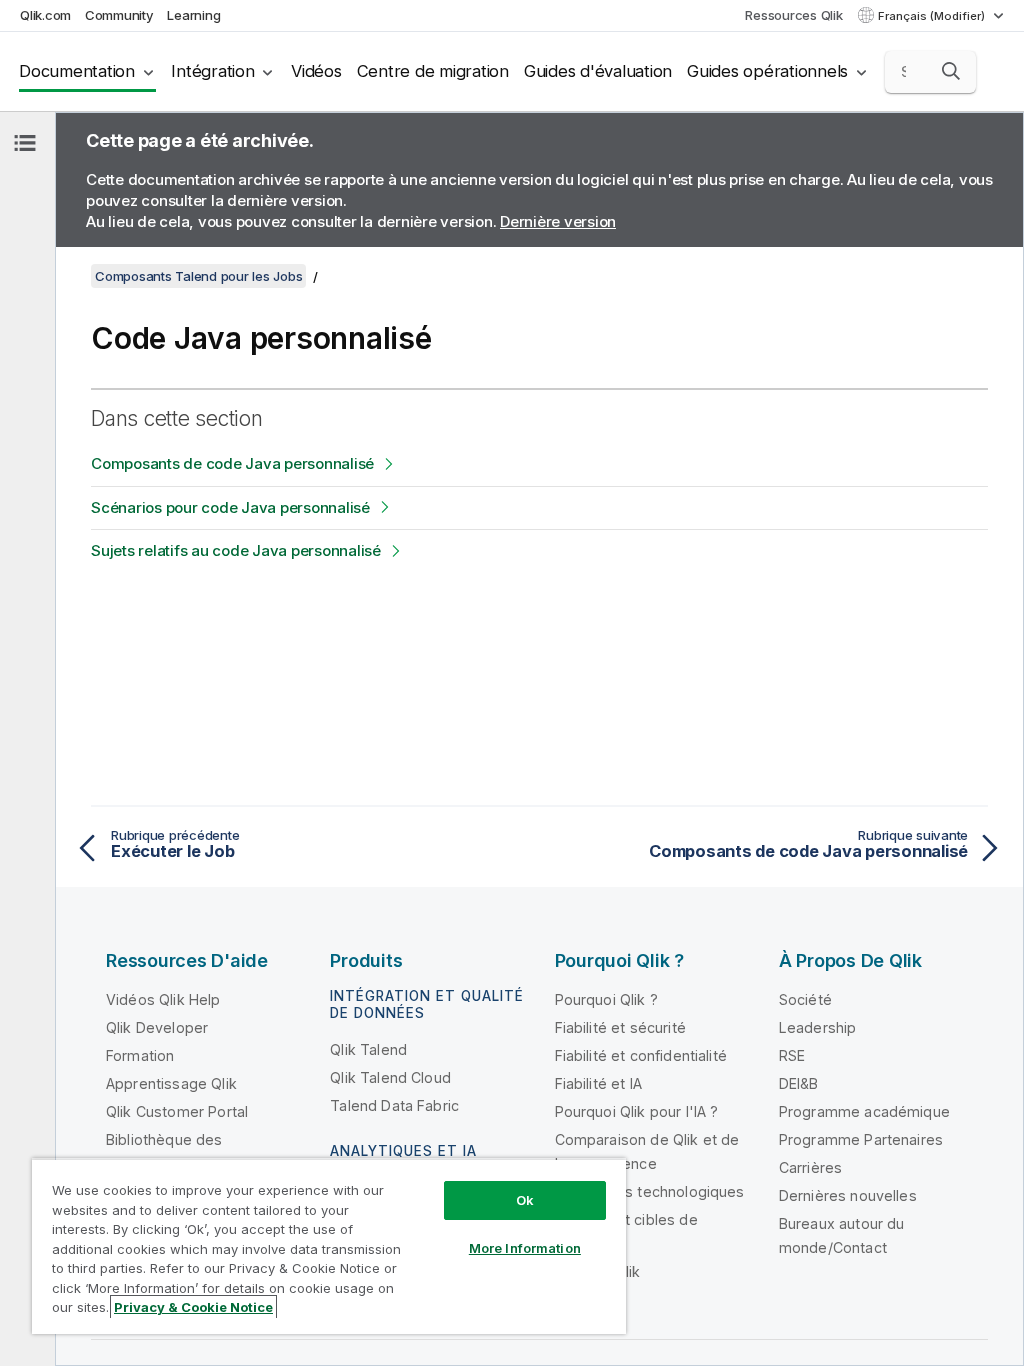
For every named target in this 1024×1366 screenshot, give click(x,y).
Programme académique (864, 1111)
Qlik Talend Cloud (390, 1077)
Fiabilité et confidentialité (641, 1055)
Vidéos (316, 71)
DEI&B (799, 1083)
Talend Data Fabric (394, 1105)
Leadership (818, 1027)
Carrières (810, 1167)
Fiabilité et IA (598, 1083)
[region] (329, 1246)
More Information (525, 1248)
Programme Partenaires (861, 1139)
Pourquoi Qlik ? (606, 999)
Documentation (77, 71)
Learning (193, 15)
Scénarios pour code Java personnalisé (230, 507)
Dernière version (558, 221)
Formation (140, 1055)
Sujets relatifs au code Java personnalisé (236, 550)
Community (119, 15)
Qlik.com (45, 15)
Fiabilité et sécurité (620, 1027)
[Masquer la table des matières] (25, 143)
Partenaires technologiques (650, 1191)
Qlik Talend (368, 1049)
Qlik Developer (157, 1027)
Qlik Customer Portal (177, 1111)
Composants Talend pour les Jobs (198, 276)
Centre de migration (433, 71)
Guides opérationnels (767, 71)
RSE (792, 1055)
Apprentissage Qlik (171, 1083)
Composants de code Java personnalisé (232, 463)
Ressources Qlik (793, 15)
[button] (951, 71)
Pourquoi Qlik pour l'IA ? (637, 1111)
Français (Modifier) (933, 16)
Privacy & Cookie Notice (193, 1307)
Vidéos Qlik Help (163, 999)
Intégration (212, 71)
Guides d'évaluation (598, 71)
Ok (525, 1200)
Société (805, 999)
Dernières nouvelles (848, 1195)
